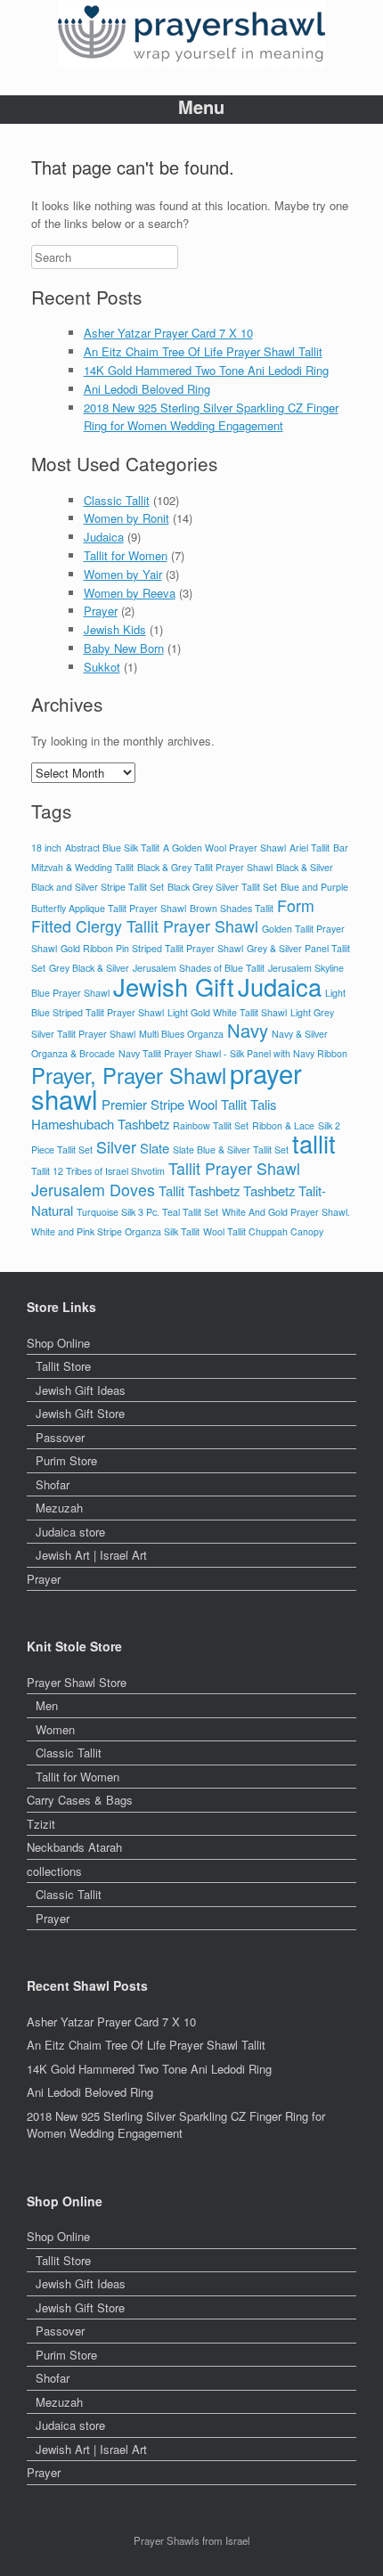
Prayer (101, 611)
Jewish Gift (174, 986)
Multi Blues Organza (181, 1034)
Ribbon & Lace (283, 1125)
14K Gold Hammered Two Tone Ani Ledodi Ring (206, 370)
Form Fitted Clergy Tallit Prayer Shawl (173, 916)
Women (55, 1729)
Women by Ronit (126, 518)
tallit (314, 1143)
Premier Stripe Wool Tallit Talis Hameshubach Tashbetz (154, 1114)
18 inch (46, 848)
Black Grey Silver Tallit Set (222, 887)
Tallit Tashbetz (199, 1190)
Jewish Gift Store (80, 1413)
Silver (116, 1147)
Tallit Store (63, 1366)
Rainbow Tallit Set (211, 1125)
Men (47, 1705)
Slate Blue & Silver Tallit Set (231, 1149)
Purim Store (66, 1460)
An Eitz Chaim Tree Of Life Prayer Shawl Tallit (203, 351)
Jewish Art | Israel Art (91, 1555)
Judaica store (70, 1532)
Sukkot (102, 667)
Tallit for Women (126, 555)
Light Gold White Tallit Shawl (227, 1012)
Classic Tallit (117, 500)
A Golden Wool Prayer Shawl (224, 848)
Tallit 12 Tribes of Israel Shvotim (98, 1171)
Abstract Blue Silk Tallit (112, 848)
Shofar (53, 1484)
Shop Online (58, 1343)
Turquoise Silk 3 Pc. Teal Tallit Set (147, 1212)
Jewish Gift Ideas (81, 1390)
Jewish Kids (115, 629)
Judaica (104, 537)
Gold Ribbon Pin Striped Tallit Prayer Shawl (152, 948)
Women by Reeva (130, 593)
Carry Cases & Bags (80, 1800)
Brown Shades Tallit (232, 908)
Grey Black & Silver (89, 968)
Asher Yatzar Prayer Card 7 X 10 (168, 333)
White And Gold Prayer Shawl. (286, 1212)
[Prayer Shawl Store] (191, 34)
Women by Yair (123, 574)
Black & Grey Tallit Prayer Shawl (205, 867)
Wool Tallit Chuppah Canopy (263, 1231)
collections (54, 1871)
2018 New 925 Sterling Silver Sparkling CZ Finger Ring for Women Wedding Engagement (211, 417)
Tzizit (41, 1824)
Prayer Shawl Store (77, 1682)
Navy (248, 1030)
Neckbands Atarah (74, 1847)
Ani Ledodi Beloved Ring (147, 389)
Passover (60, 1437)
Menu (201, 107)
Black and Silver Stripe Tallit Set (98, 887)
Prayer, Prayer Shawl (129, 1075)
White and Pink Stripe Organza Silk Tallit (115, 1231)
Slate (155, 1148)
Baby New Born (124, 648)
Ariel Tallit (310, 848)
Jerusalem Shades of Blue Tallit (199, 968)
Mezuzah (59, 1508)
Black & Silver (305, 867)
